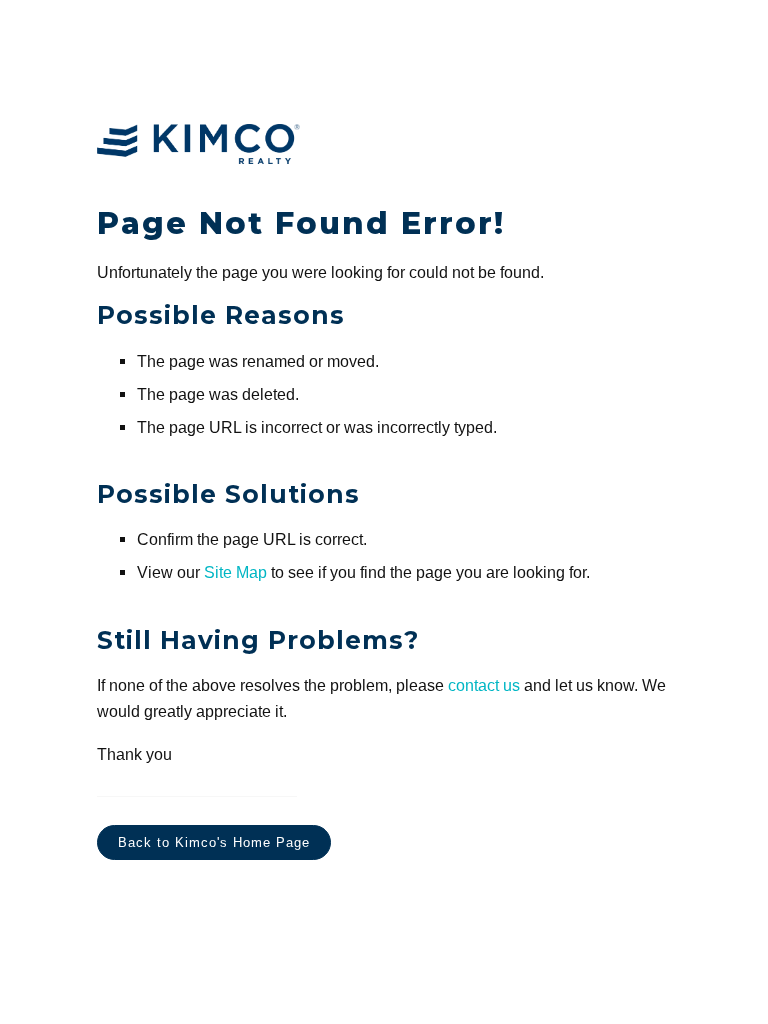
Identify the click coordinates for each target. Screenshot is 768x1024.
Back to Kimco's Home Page (214, 842)
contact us (484, 685)
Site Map (235, 572)
